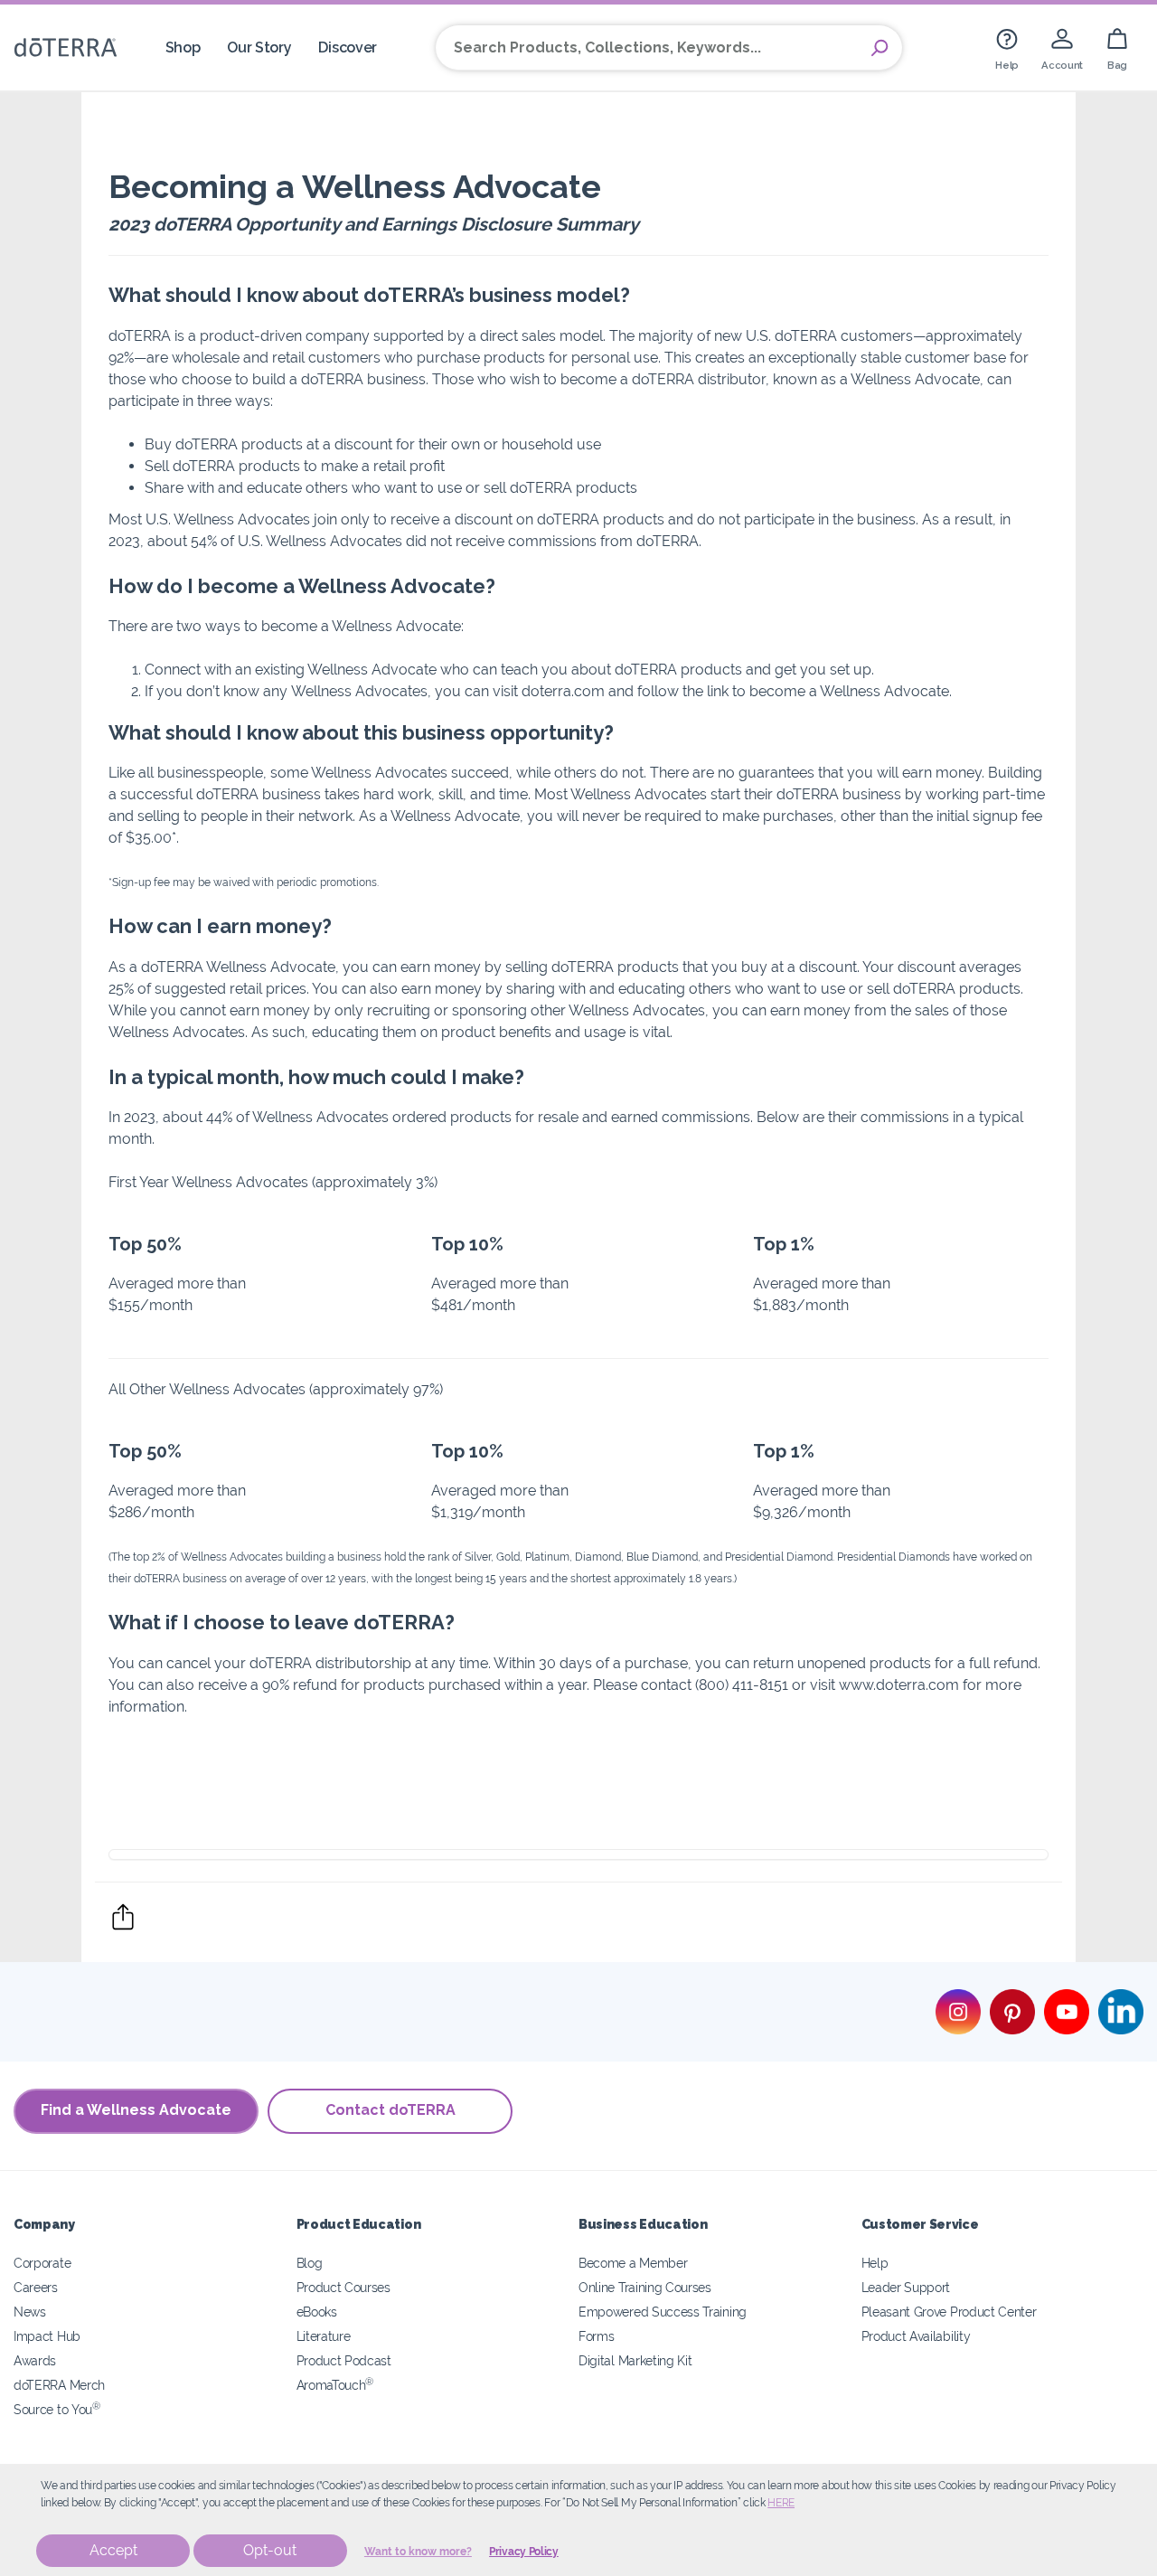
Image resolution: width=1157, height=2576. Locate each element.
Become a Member (633, 2263)
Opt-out (270, 2550)
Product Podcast (344, 2360)
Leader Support (906, 2287)
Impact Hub (47, 2336)
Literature (324, 2336)
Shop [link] (183, 47)
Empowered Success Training (663, 2312)
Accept (113, 2550)
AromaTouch (335, 2385)
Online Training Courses (645, 2287)
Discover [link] (348, 47)
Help (875, 2263)
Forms (596, 2336)
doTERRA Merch (59, 2385)
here (781, 2503)
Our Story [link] (259, 47)
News (30, 2312)
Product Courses (343, 2287)
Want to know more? (418, 2552)
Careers (36, 2287)
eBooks (317, 2312)
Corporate (42, 2263)
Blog (310, 2263)
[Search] (880, 48)
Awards (35, 2360)
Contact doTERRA (390, 2110)
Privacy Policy (524, 2552)
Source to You (57, 2409)
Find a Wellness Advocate (136, 2110)
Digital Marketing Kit (635, 2360)
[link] (1007, 47)
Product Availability (916, 2336)
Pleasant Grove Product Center (949, 2312)
